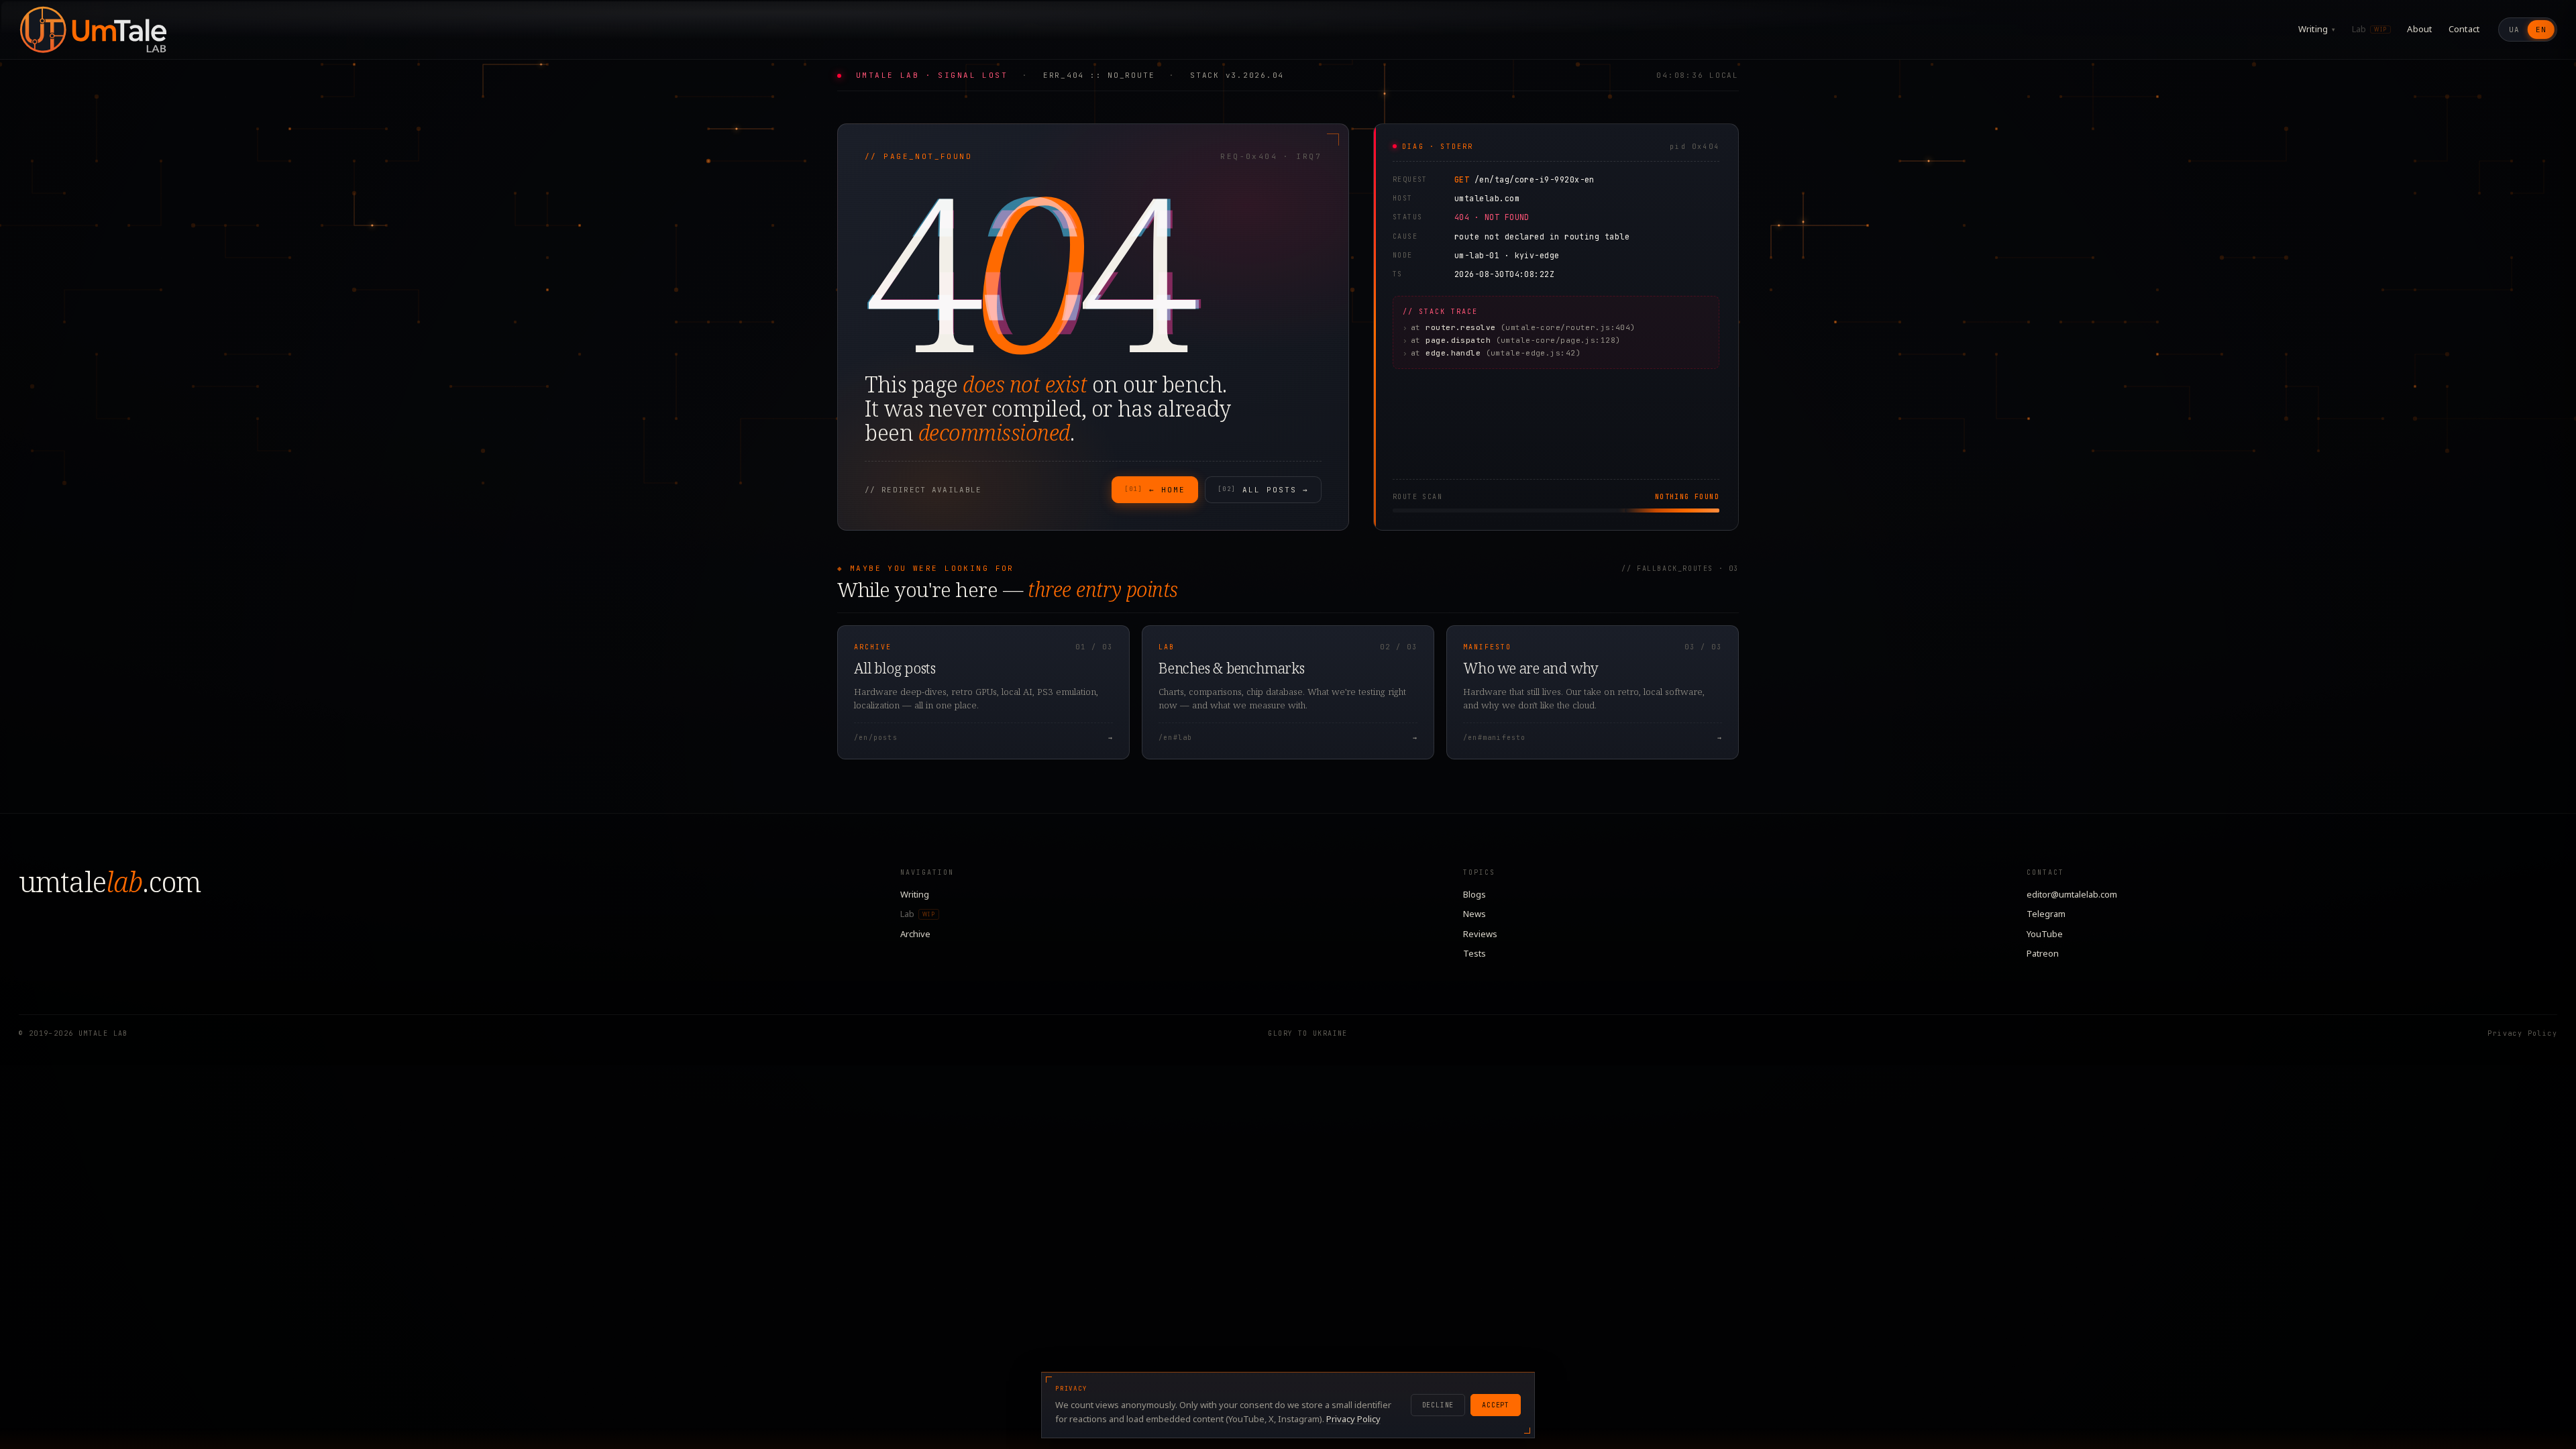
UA (2514, 30)
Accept (1496, 1405)
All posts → (1263, 490)
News (1474, 914)
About (2419, 29)
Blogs (1474, 894)
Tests (1474, 953)
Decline (1438, 1405)
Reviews (1480, 934)
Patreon (2043, 953)
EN (2541, 30)
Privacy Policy (2522, 1033)
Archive (915, 934)
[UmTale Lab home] (93, 30)
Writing (2317, 29)
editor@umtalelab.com (2072, 894)
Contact (2464, 29)
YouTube (2045, 934)
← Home (1155, 490)
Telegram (2046, 914)
